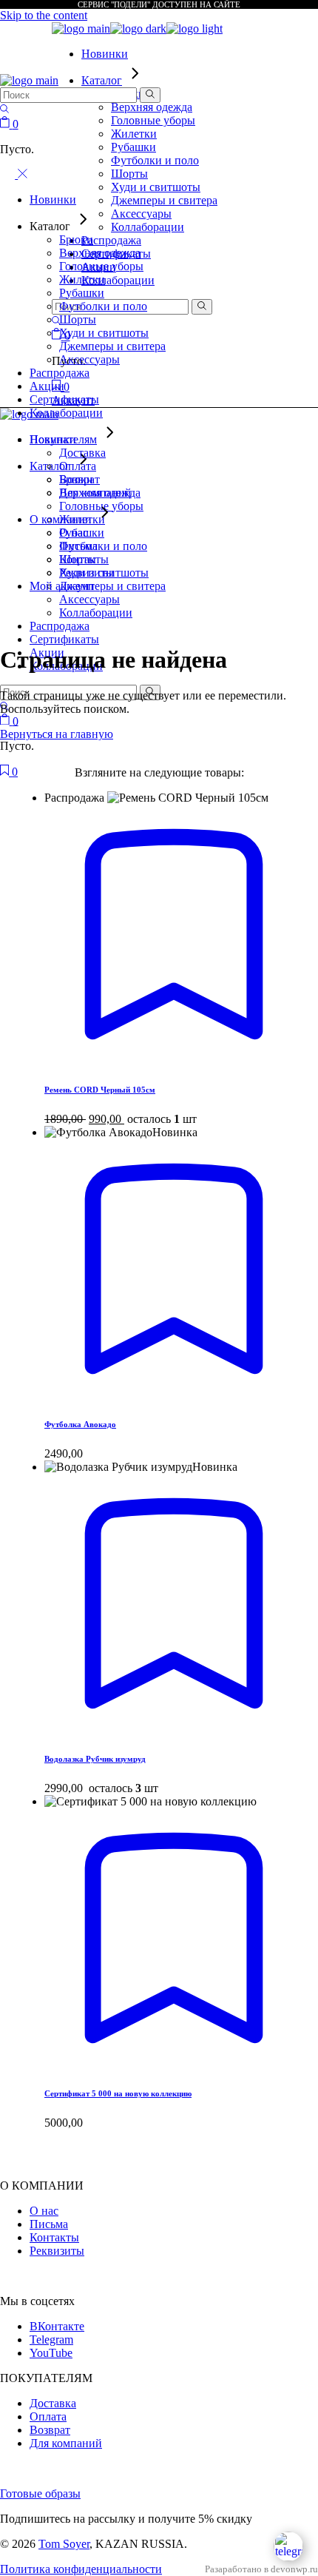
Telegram (51, 2339)
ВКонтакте (57, 2326)
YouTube (51, 2353)
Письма (49, 2224)
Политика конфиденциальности (81, 2569)
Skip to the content (44, 15)
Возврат (50, 2430)
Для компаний (66, 2443)
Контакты (54, 2237)
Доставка (53, 2403)
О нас (44, 2211)
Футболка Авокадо (80, 1424)
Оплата (48, 2416)
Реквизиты (57, 2251)
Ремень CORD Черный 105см (100, 1090)
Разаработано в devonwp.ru (261, 2569)
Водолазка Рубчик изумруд (95, 1759)
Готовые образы (40, 2493)
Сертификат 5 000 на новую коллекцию (118, 2093)
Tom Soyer (64, 2544)
